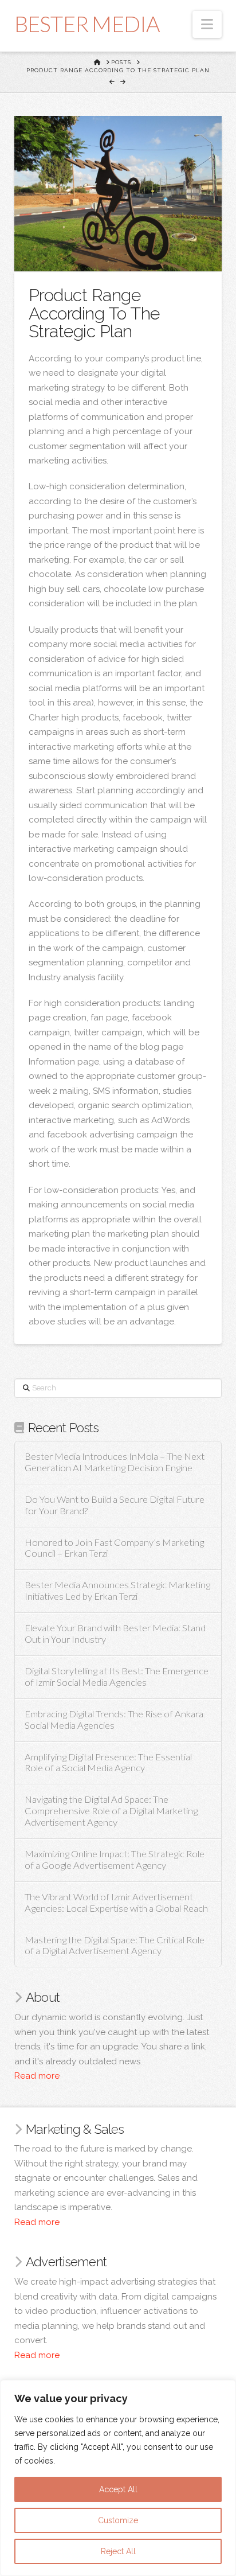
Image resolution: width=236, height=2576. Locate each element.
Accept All (118, 2489)
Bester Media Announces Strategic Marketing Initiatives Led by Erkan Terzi (117, 1591)
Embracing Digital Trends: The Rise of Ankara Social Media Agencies (114, 1720)
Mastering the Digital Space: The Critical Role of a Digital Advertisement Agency (115, 1946)
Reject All (118, 2551)
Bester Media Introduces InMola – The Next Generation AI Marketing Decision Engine (115, 1462)
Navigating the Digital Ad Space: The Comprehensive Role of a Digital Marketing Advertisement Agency (111, 1811)
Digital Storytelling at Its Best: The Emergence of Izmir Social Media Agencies (117, 1677)
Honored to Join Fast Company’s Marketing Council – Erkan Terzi (114, 1548)
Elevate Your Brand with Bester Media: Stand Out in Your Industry (115, 1634)
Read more (37, 2076)
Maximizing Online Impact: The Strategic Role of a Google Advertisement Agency (115, 1860)
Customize (118, 2520)
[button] (207, 24)
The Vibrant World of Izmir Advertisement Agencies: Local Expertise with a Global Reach (116, 1903)
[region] (118, 2478)
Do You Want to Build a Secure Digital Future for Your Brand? (115, 1505)
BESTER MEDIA (87, 24)
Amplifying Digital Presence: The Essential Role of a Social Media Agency (108, 1763)
